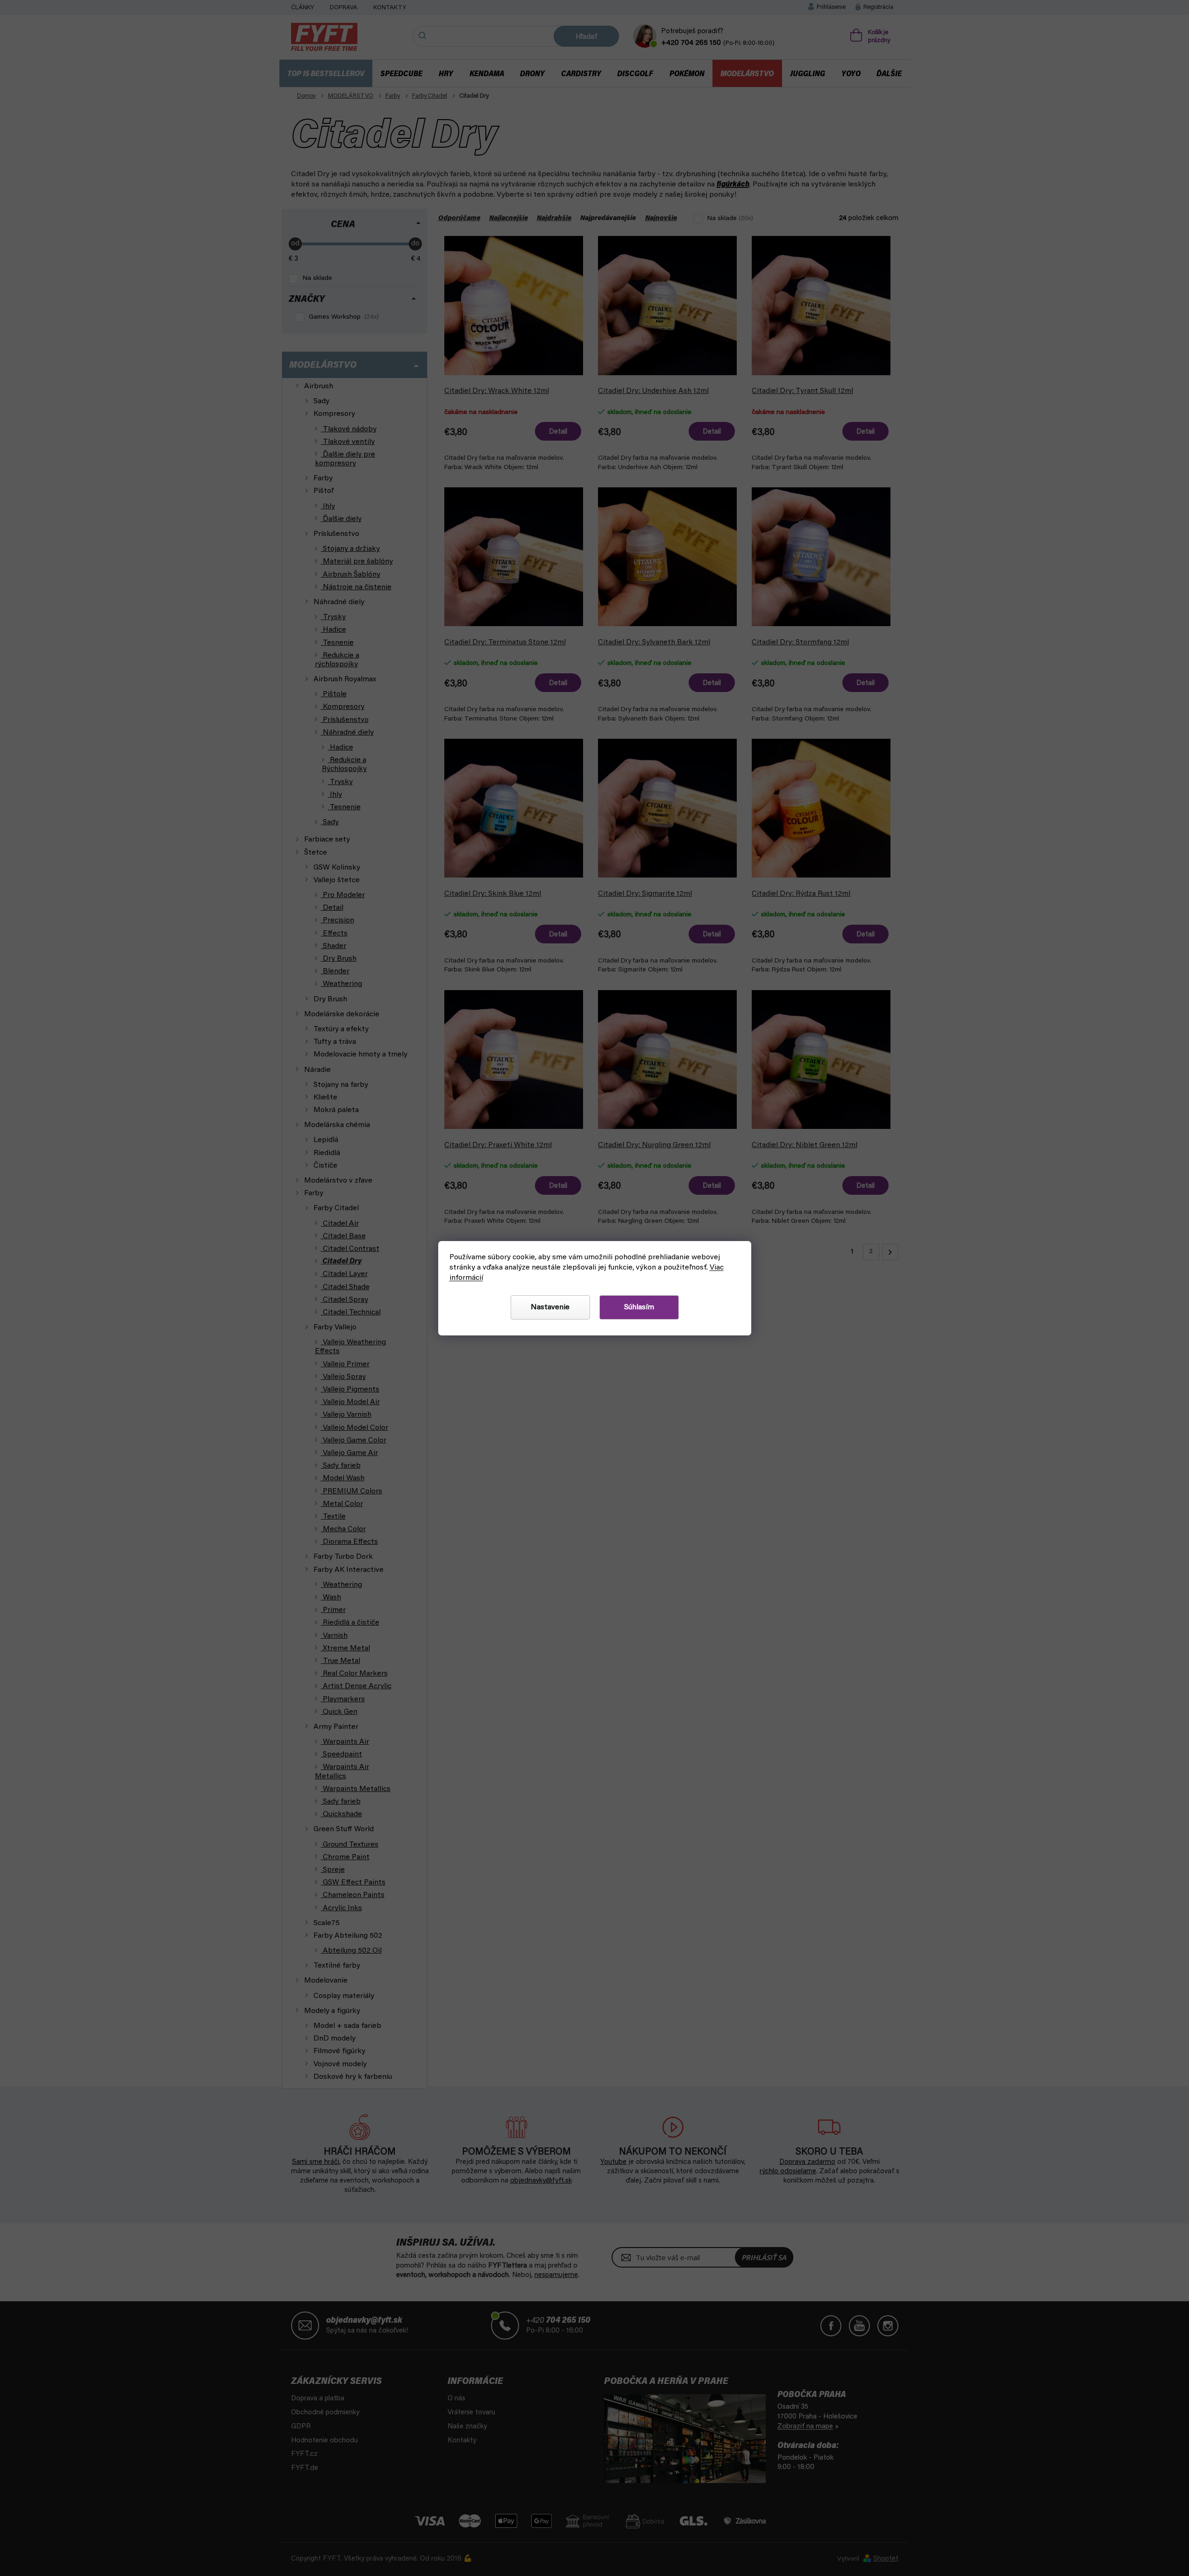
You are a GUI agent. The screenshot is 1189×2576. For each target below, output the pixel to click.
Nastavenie (550, 1307)
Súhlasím (639, 1307)
